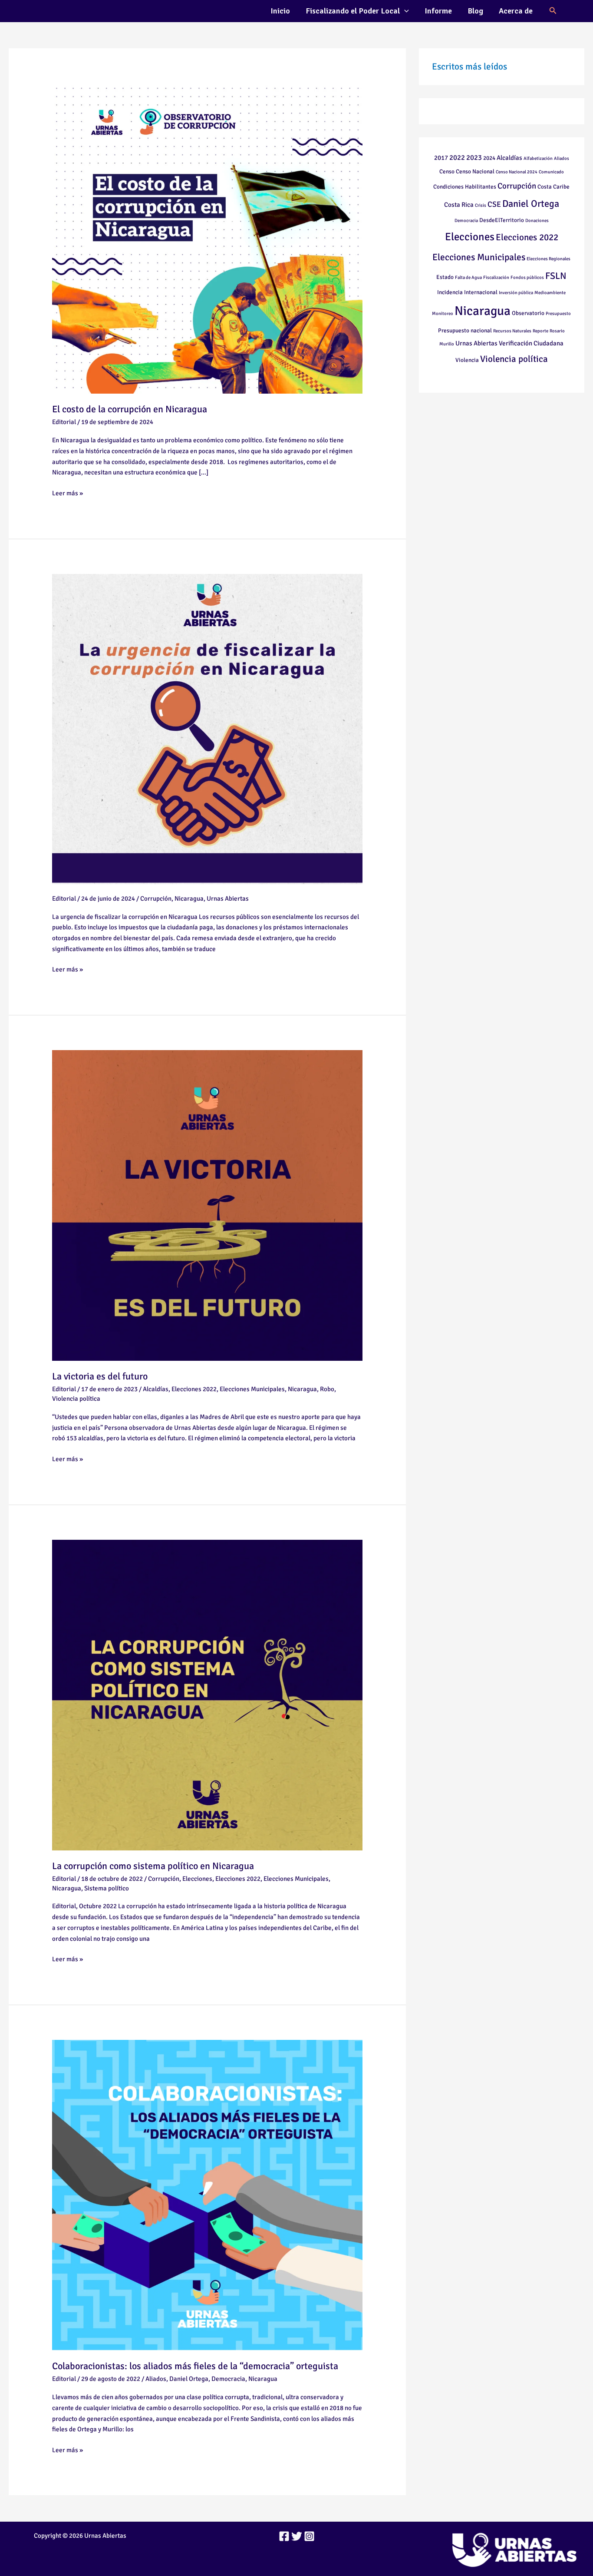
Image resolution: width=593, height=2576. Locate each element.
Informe (438, 11)
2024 (489, 158)
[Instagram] (309, 2536)
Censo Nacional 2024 (517, 172)
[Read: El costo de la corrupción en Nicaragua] (207, 238)
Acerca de (516, 11)
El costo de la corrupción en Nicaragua (130, 409)
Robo (327, 1389)
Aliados (156, 2379)
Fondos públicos (527, 277)
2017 (441, 158)
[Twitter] (297, 2536)
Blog (475, 11)
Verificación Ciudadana (531, 343)
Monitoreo (443, 313)
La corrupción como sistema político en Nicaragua (153, 1866)
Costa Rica (459, 205)
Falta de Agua (468, 277)
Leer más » (68, 492)
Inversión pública (516, 293)
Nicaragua (189, 898)
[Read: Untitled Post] (207, 729)
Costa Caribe (553, 187)
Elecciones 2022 (194, 1389)
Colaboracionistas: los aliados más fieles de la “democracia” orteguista (195, 2366)
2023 (474, 157)
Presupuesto (558, 313)
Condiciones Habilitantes (465, 187)
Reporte (540, 331)
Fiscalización (496, 277)
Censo (447, 171)
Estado (445, 277)
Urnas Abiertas (228, 898)
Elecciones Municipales (252, 1389)
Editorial (64, 422)
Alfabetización (538, 158)
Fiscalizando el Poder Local (353, 11)
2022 (457, 157)
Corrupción (156, 898)
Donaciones (537, 220)
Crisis (481, 205)
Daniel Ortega (189, 2379)
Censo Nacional (475, 171)
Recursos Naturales (512, 331)
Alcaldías (156, 1389)
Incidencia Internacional (467, 292)
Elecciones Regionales (549, 259)
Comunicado (551, 172)
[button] (404, 11)
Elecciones (197, 1879)
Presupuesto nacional (465, 330)
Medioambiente (550, 293)
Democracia (228, 2379)
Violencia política (76, 1399)
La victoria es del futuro (100, 1376)
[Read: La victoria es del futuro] (207, 1205)
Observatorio (528, 313)
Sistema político (107, 1888)
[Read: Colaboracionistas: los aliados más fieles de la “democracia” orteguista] (207, 2195)
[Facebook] (284, 2536)
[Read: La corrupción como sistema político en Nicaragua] (207, 1694)
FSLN (556, 276)
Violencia (467, 360)
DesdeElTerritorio (502, 220)
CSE (494, 204)
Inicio (280, 11)
